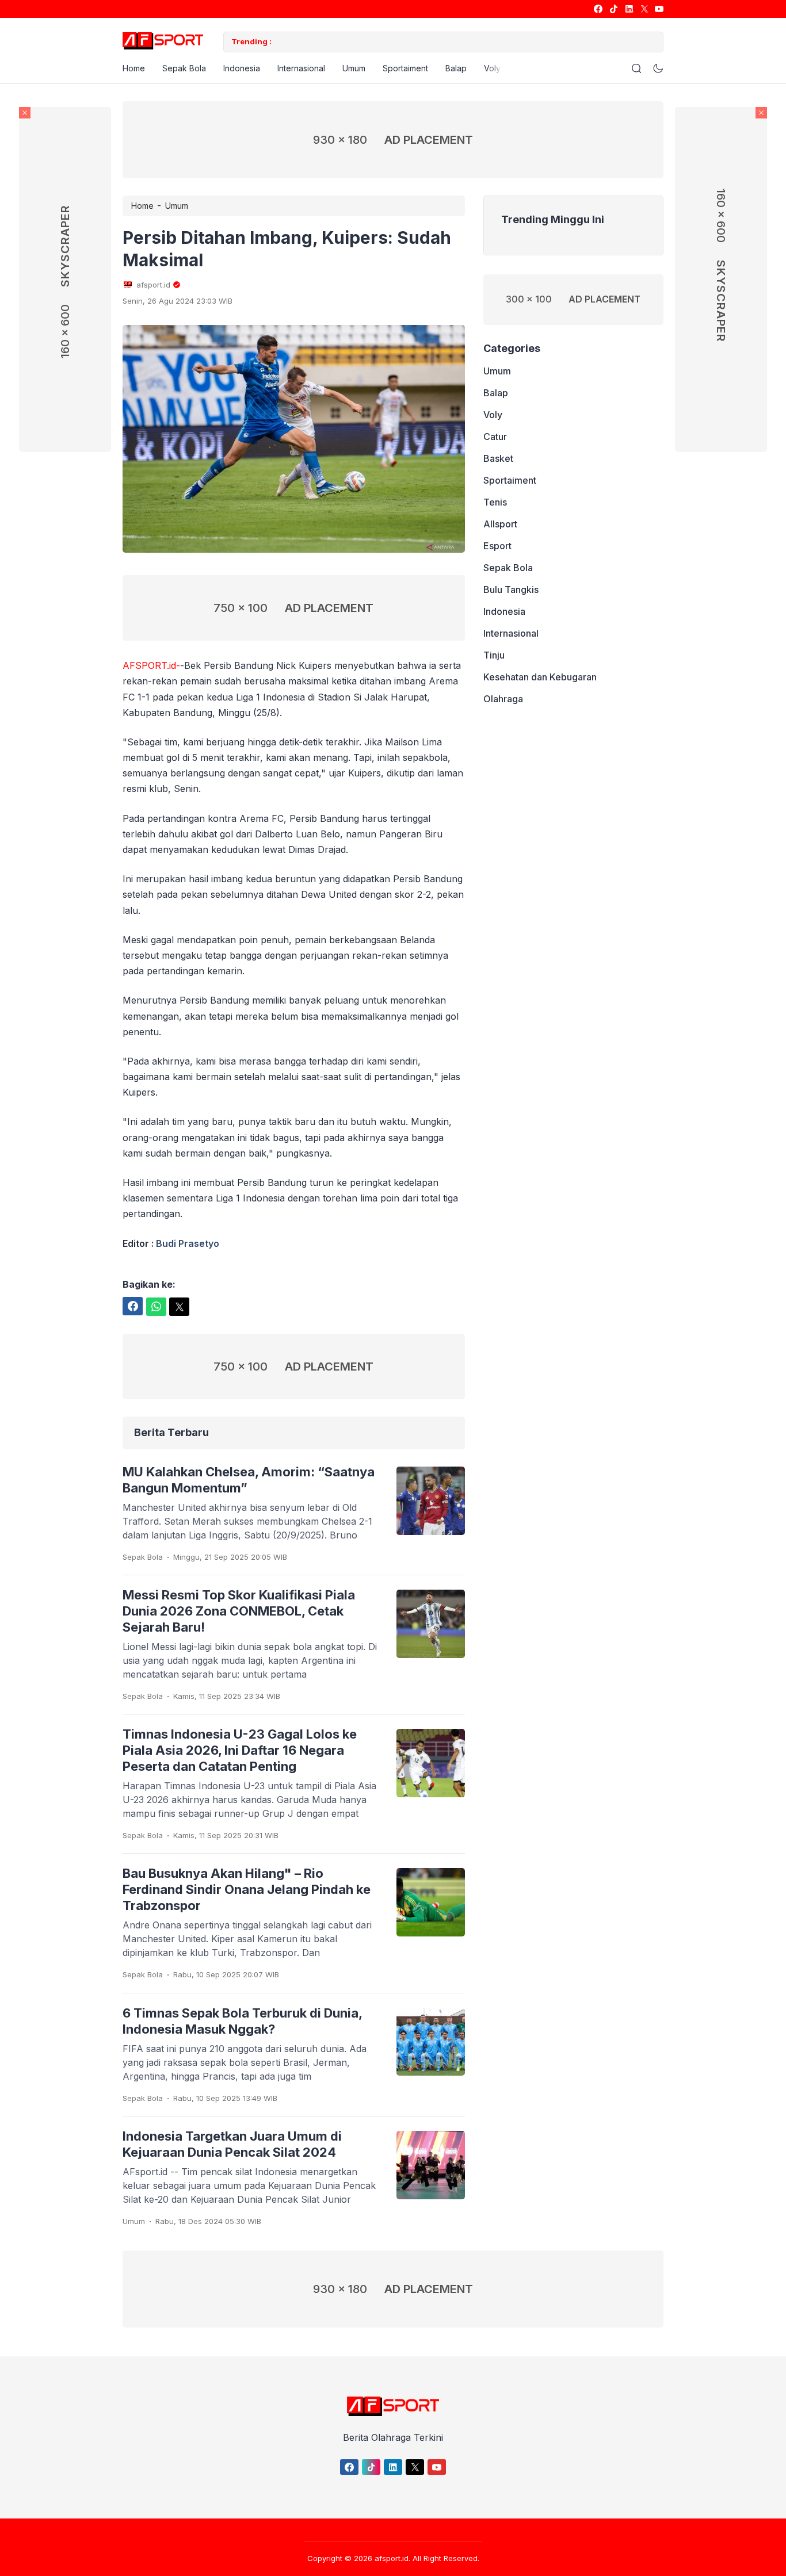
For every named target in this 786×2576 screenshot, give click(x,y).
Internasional (301, 68)
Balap (456, 68)
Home (134, 68)
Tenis (495, 502)
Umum (354, 68)
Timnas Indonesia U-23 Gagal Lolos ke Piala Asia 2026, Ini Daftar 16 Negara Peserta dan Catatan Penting (240, 1750)
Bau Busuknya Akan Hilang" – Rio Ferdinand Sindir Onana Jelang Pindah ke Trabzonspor (247, 1889)
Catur (495, 437)
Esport (497, 546)
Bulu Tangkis (511, 590)
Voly (492, 68)
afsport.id (392, 2558)
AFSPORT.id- (151, 665)
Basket (498, 458)
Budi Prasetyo (188, 1243)
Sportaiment (405, 68)
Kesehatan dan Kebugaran (540, 677)
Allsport (500, 524)
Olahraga (503, 699)
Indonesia (242, 68)
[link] (598, 9)
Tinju (494, 655)
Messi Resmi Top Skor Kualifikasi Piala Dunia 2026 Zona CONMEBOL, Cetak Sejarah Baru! (239, 1611)
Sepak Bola (184, 68)
